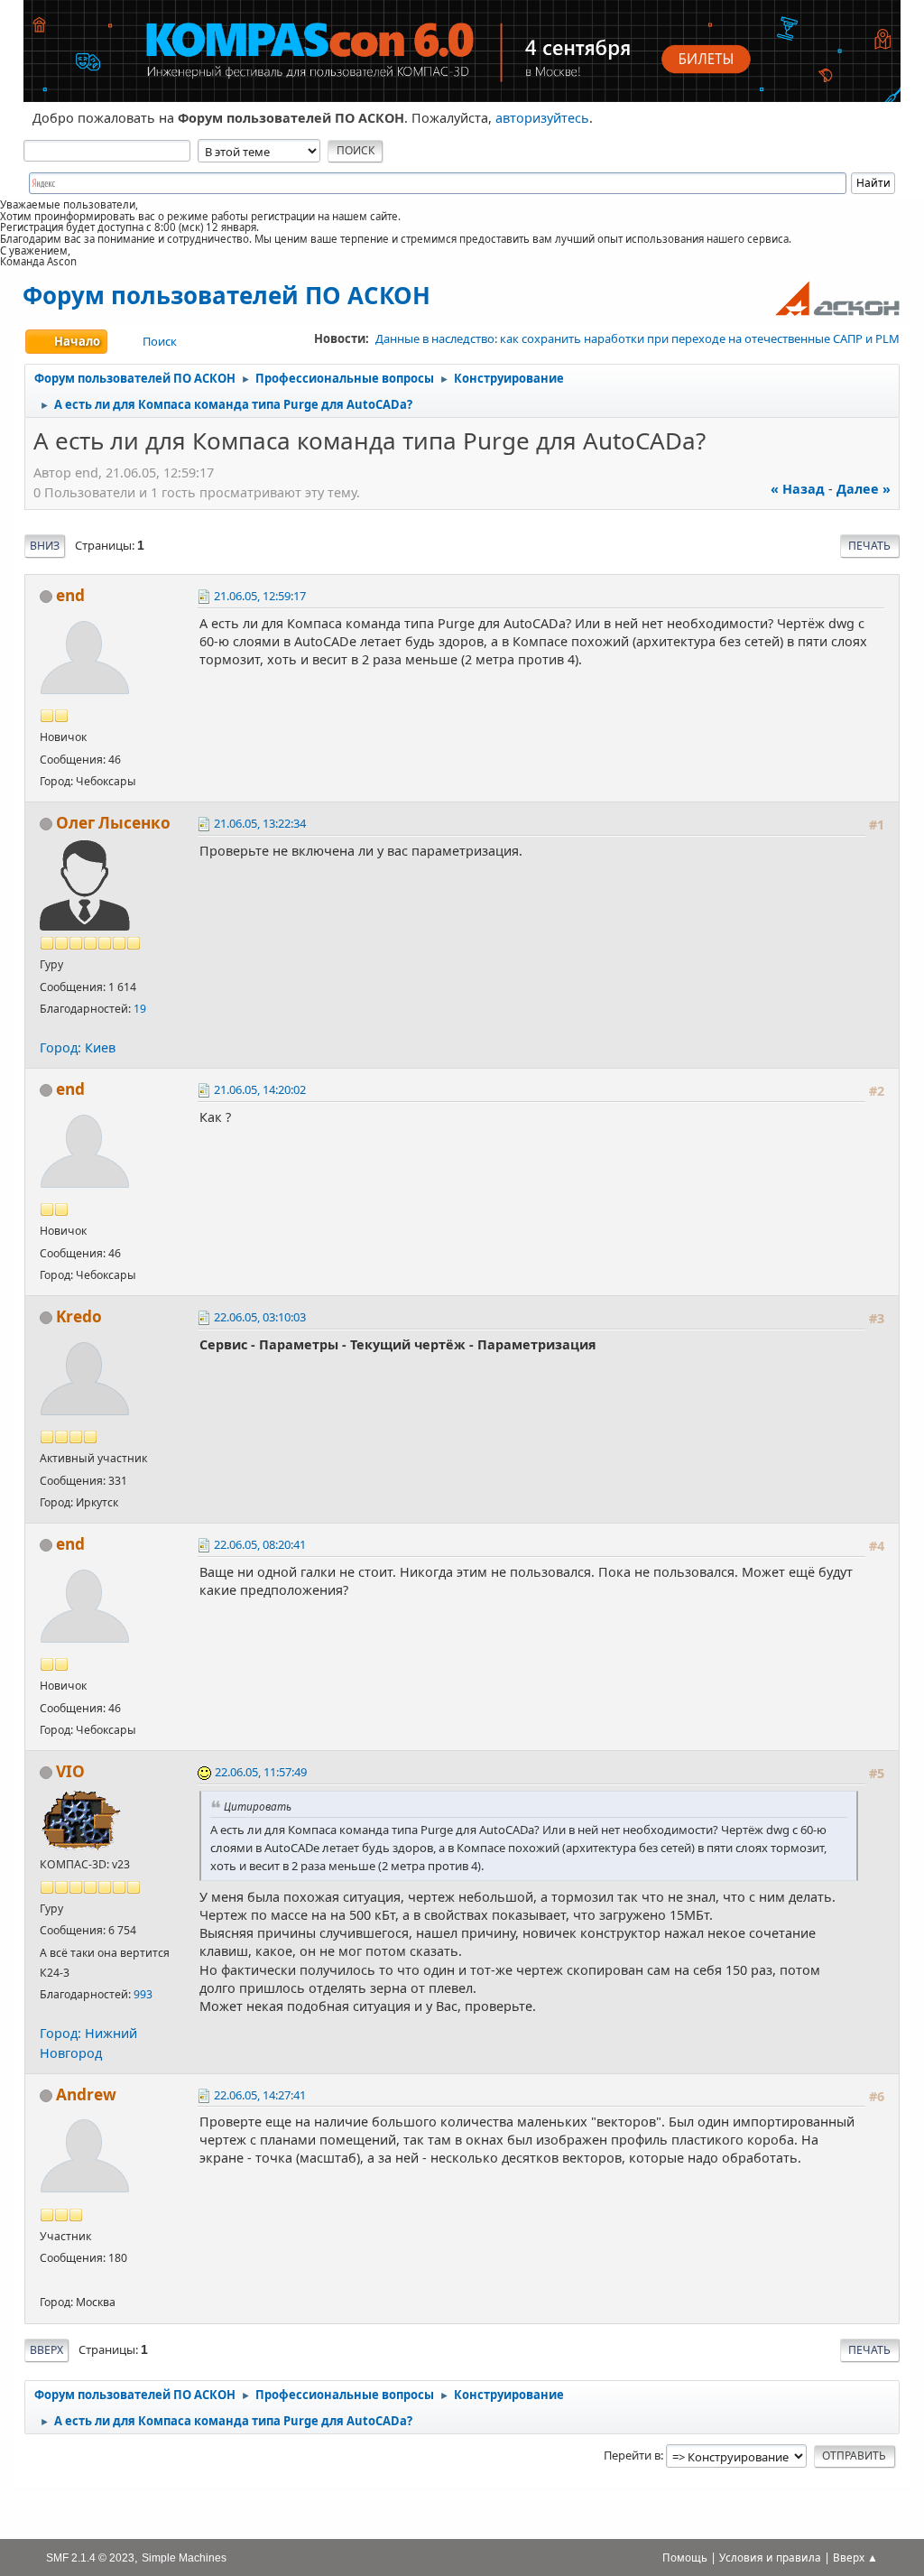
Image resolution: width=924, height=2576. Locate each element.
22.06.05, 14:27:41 (260, 2095)
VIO (70, 1771)
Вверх (46, 2350)
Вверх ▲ (855, 2557)
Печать (869, 546)
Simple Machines (184, 2557)
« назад (798, 489)
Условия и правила (770, 2557)
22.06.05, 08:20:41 (260, 1544)
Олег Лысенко (113, 823)
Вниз (45, 546)
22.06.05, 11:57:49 (261, 1772)
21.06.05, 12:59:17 (260, 596)
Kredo (79, 1316)
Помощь (685, 2557)
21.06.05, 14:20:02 (260, 1089)
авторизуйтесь (542, 118)
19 (140, 1009)
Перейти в (632, 2455)
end (70, 595)
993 (143, 1994)
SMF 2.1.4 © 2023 (90, 2557)
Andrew (86, 2094)
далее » (864, 489)
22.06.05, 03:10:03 (260, 1317)
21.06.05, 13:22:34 (260, 823)
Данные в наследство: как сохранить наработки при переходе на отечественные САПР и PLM (638, 338)
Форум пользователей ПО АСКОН (226, 295)
